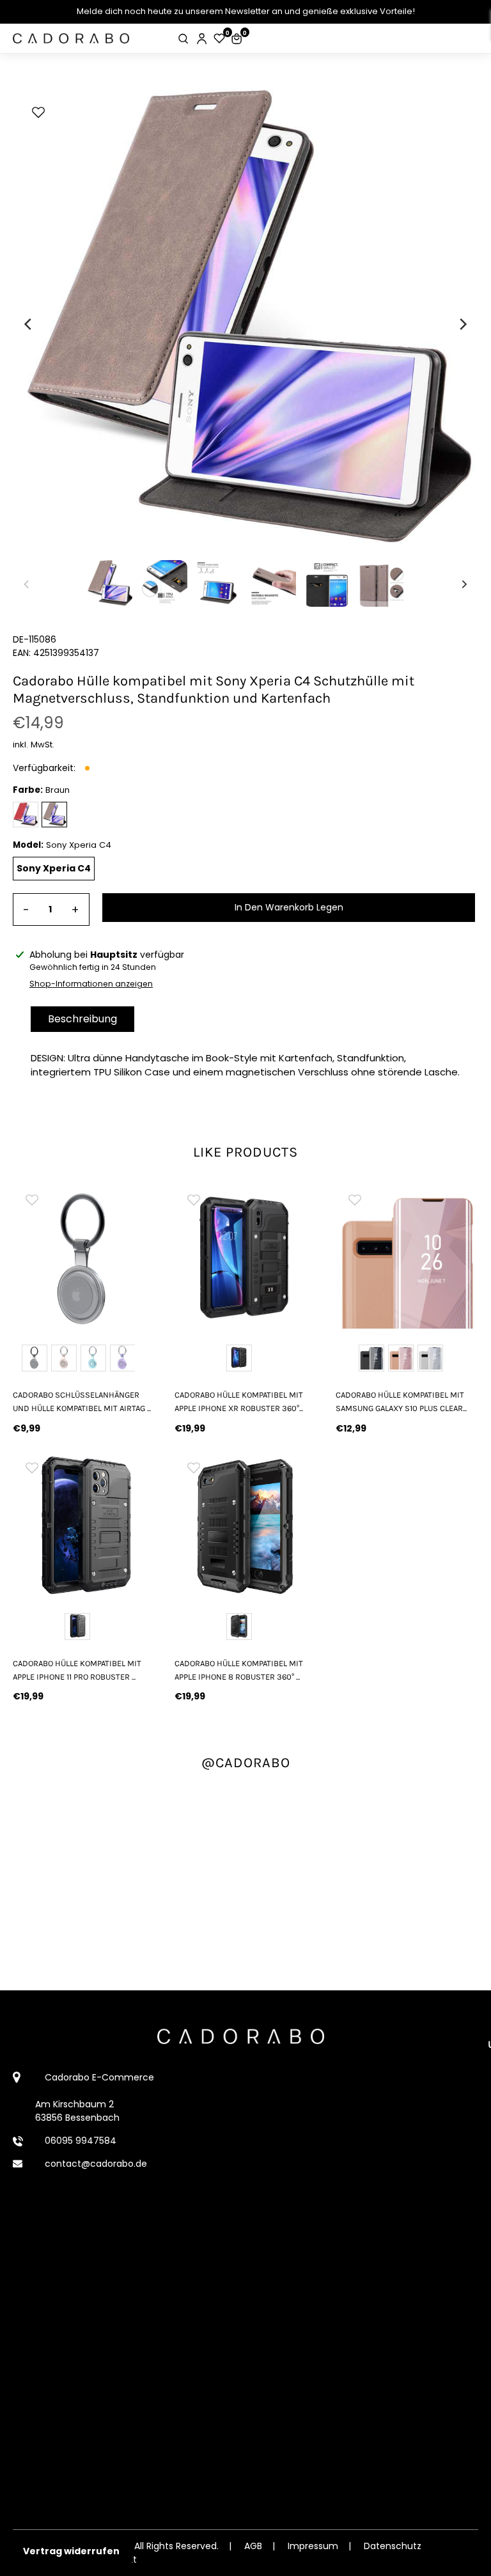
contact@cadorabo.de (96, 2164)
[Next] (462, 324)
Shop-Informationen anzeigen (91, 984)
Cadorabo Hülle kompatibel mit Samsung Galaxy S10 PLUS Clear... (401, 1401)
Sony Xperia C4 (54, 868)
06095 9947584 (81, 2141)
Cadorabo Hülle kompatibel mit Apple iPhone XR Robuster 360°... (239, 1401)
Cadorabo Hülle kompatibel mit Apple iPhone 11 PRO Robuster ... (77, 1670)
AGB (253, 2546)
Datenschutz (393, 2546)
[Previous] (29, 324)
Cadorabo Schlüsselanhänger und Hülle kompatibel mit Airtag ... (82, 1401)
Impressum (313, 2546)
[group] (84, 1257)
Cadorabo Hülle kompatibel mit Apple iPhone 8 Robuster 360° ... (239, 1670)
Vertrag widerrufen (71, 2551)
